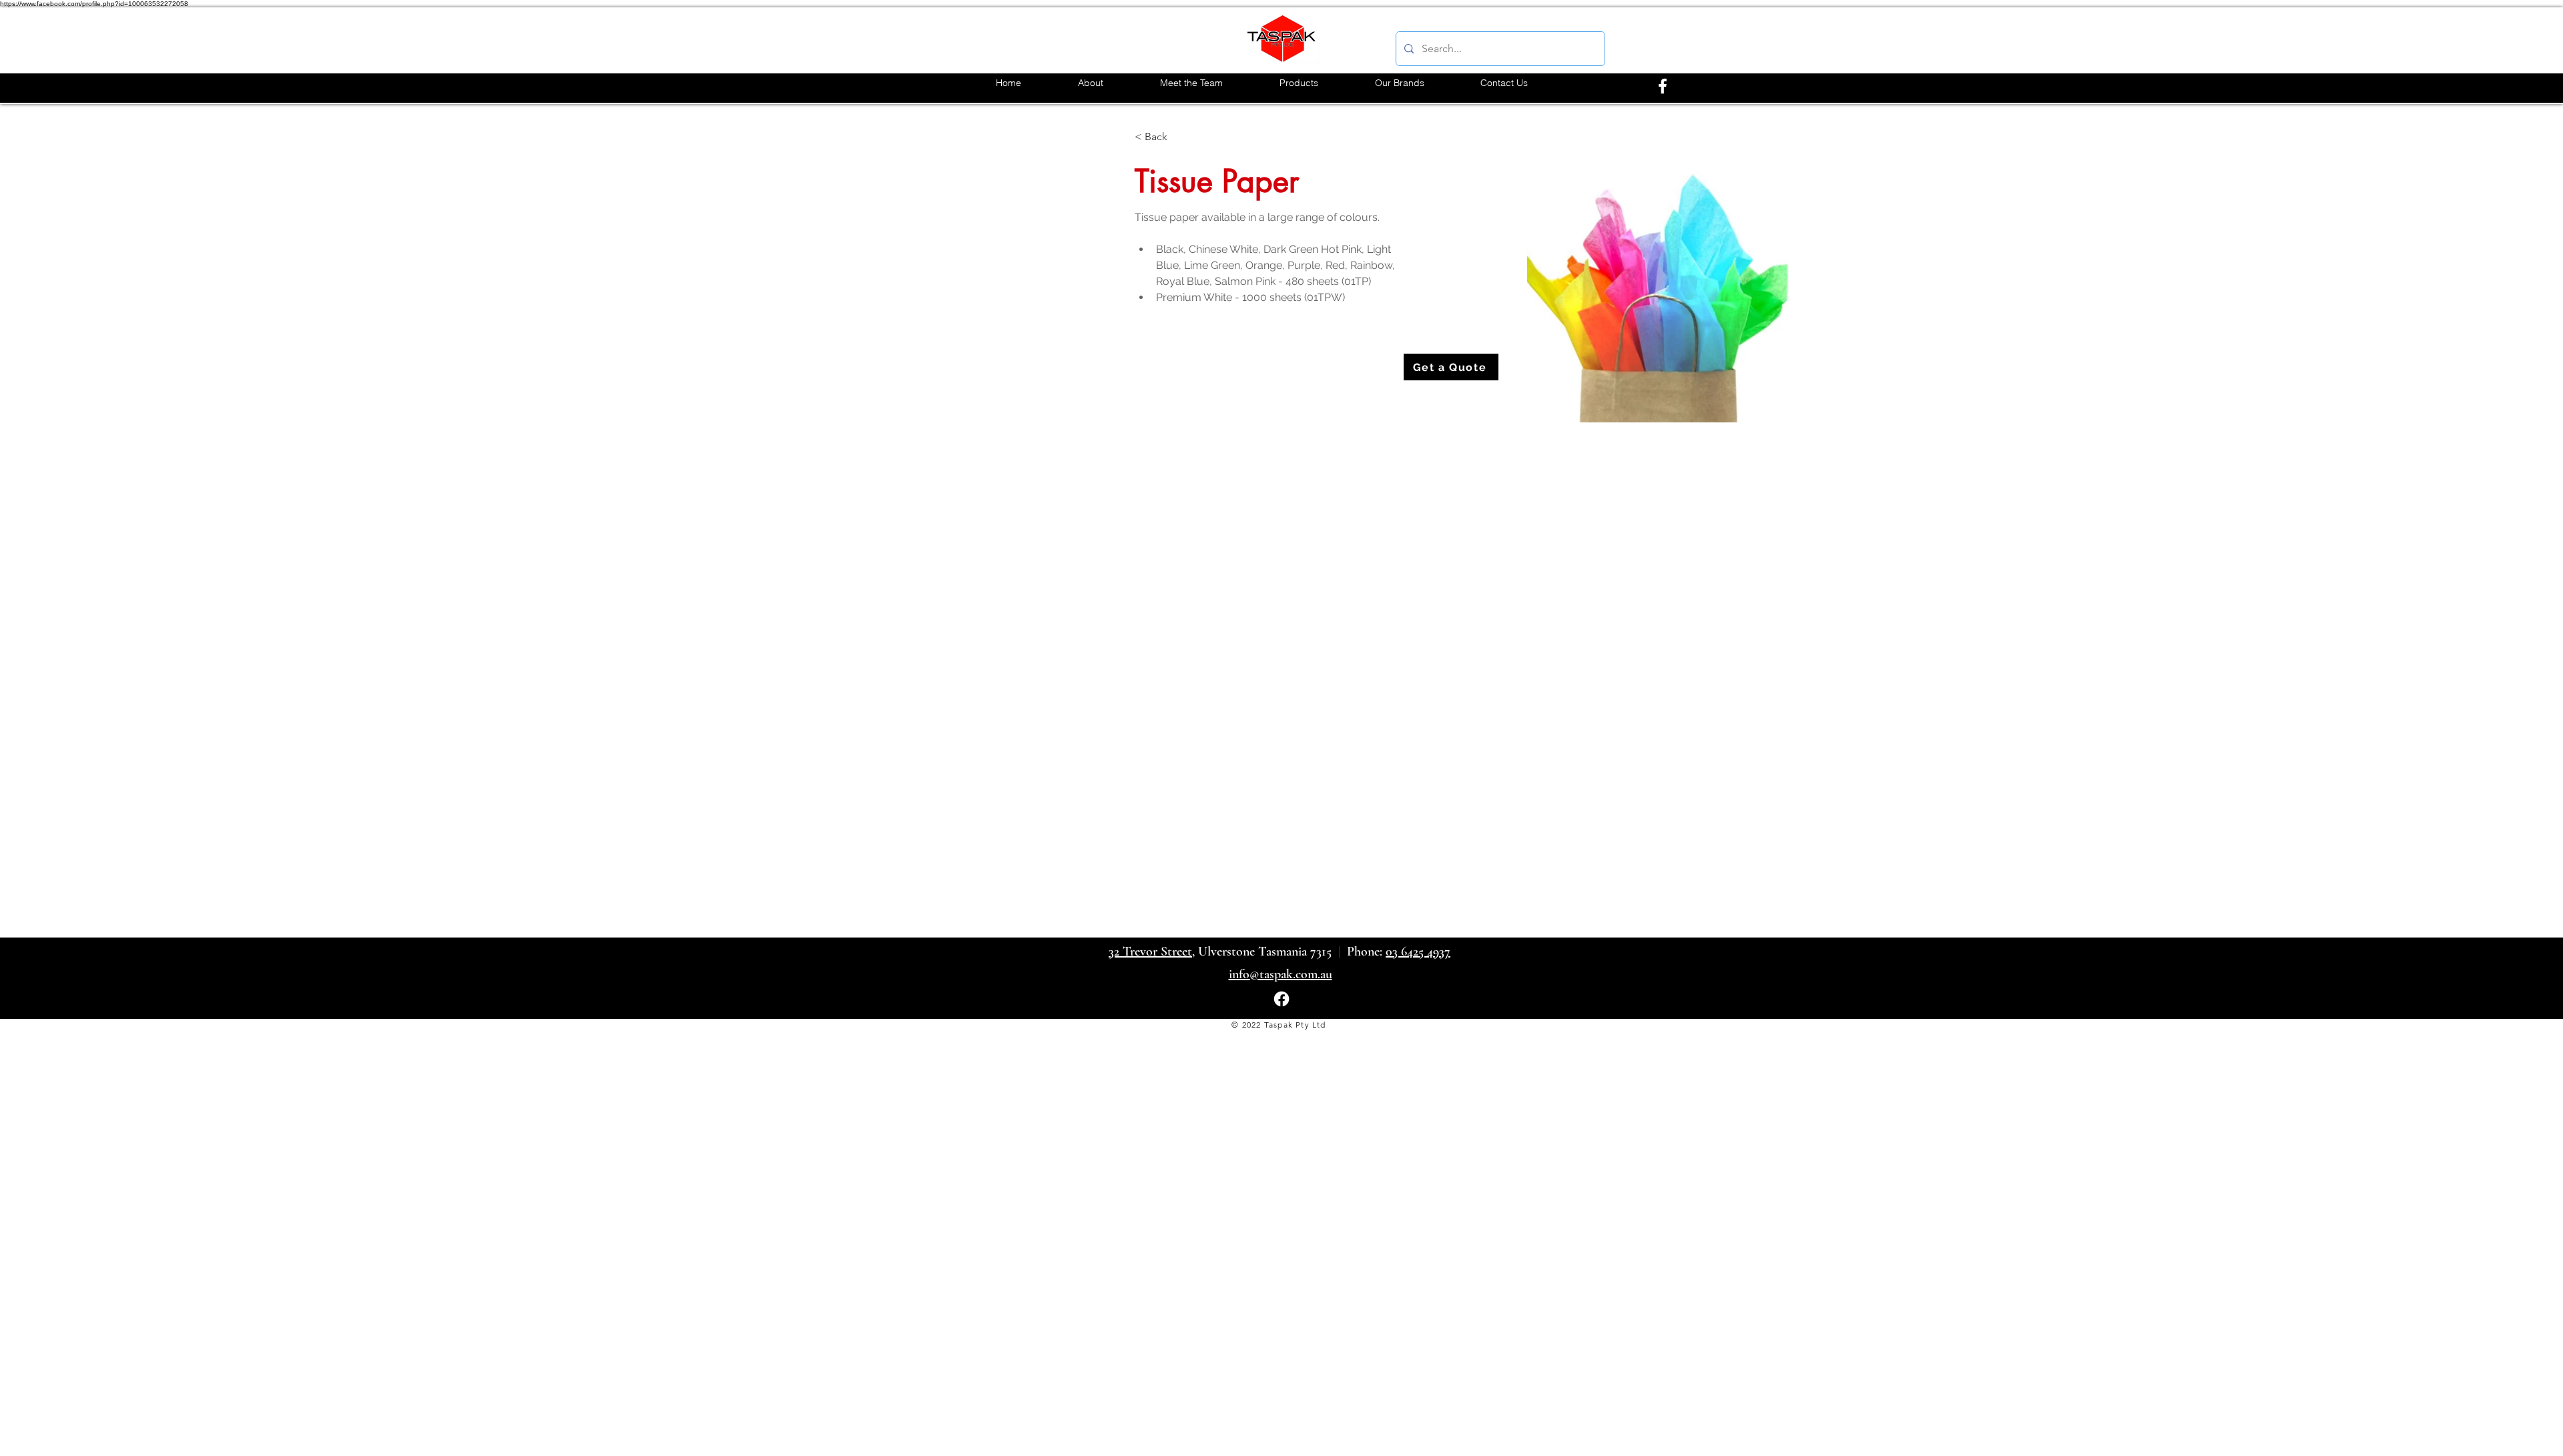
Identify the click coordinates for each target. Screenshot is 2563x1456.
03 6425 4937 (1418, 952)
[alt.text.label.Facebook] (1663, 86)
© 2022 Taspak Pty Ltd (1278, 1025)
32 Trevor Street (1150, 952)
